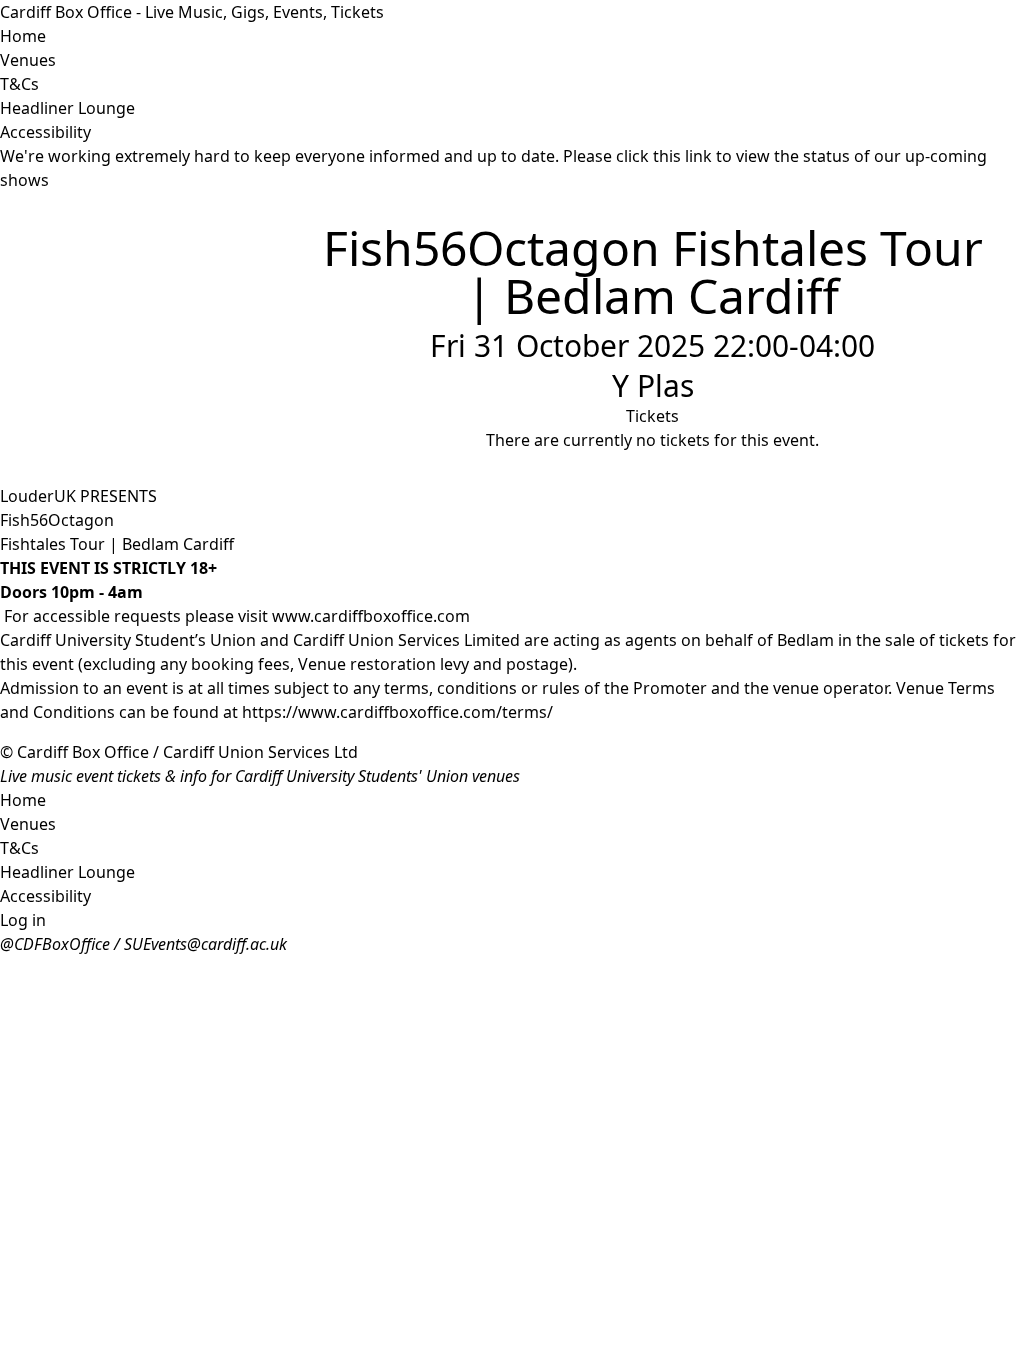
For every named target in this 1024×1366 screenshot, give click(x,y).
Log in (23, 920)
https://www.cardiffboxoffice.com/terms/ (397, 712)
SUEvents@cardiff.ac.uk (205, 944)
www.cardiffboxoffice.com (371, 616)
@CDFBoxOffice (55, 944)
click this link (664, 156)
